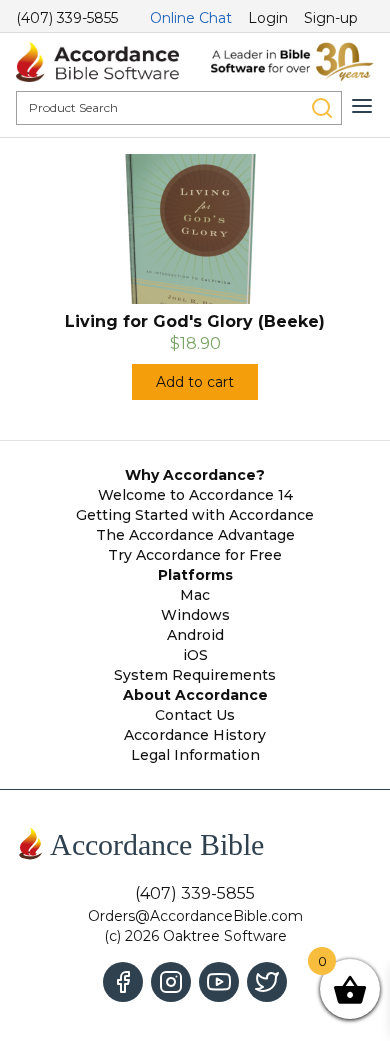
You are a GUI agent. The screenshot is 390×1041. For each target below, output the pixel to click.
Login (268, 18)
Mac (195, 595)
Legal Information (195, 755)
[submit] (322, 108)
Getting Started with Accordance (195, 515)
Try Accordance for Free (195, 555)
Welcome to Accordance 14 (195, 495)
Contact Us (195, 715)
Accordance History (195, 735)
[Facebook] (123, 982)
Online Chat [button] (191, 18)
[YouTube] (219, 982)
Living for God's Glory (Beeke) (195, 321)
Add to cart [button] (195, 382)
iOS (195, 655)
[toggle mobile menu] (362, 106)
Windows (195, 615)
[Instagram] (171, 982)
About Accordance (195, 695)
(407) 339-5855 (67, 18)
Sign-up (331, 18)
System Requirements (195, 675)
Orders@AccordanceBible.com (195, 916)
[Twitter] (267, 982)
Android (195, 635)
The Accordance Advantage (195, 535)
